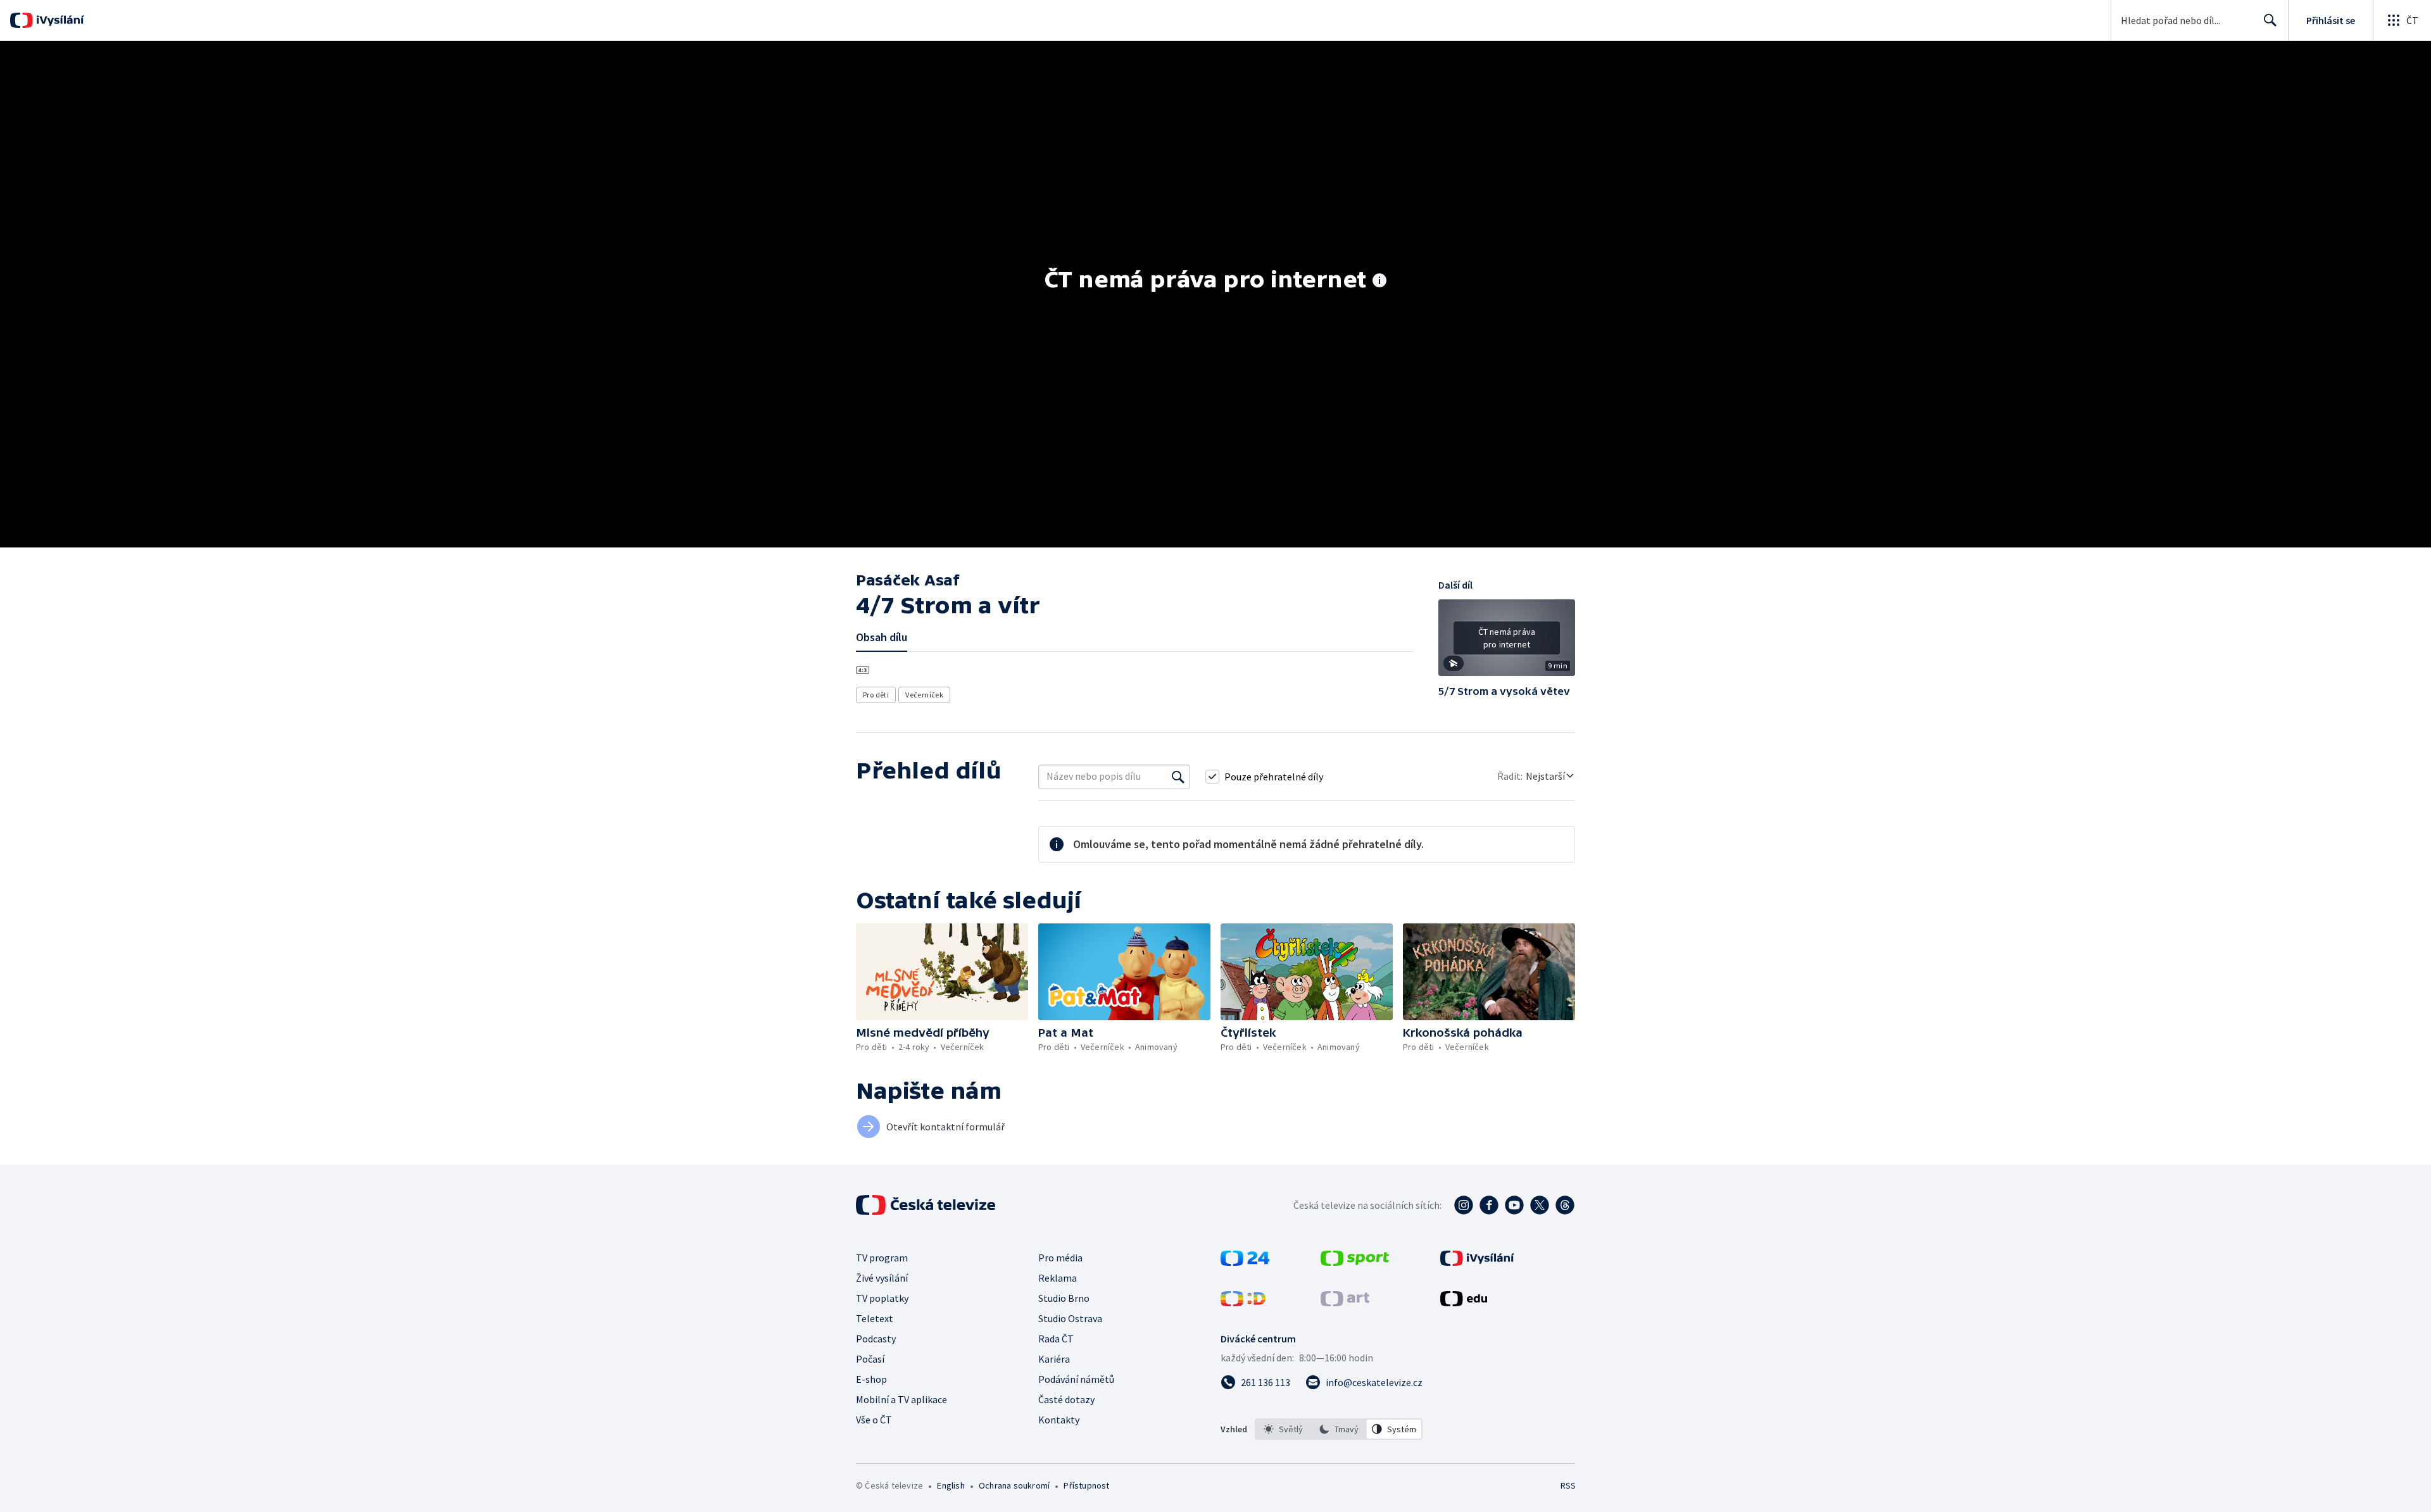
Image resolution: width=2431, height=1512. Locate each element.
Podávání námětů (1076, 1379)
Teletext (875, 1318)
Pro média (1060, 1258)
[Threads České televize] (1565, 1205)
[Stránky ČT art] (1345, 1303)
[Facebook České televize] (1489, 1205)
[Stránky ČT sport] (1355, 1262)
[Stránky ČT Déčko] (1243, 1303)
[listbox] (1339, 1429)
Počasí (870, 1359)
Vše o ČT (874, 1420)
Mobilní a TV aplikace (901, 1399)
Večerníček (924, 695)
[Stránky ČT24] (1245, 1262)
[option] (1283, 1429)
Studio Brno (1064, 1298)
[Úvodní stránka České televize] (927, 1205)
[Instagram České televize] (1464, 1205)
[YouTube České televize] (1514, 1205)
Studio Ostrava (1070, 1318)
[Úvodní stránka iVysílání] (59, 20)
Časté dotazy (1066, 1399)
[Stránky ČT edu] (1464, 1303)
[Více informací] (1379, 282)
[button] (1507, 642)
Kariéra (1054, 1359)
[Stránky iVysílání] (1477, 1262)
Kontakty (1059, 1420)
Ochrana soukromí (1014, 1485)
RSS (1568, 1485)
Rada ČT (1056, 1339)
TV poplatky (882, 1298)
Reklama (1058, 1278)
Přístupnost (1086, 1485)
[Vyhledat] (1178, 777)
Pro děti (876, 695)
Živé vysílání (882, 1278)
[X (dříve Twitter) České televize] (1540, 1205)
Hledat (2270, 20)
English (951, 1485)
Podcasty (876, 1339)
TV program (882, 1258)
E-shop (871, 1379)
